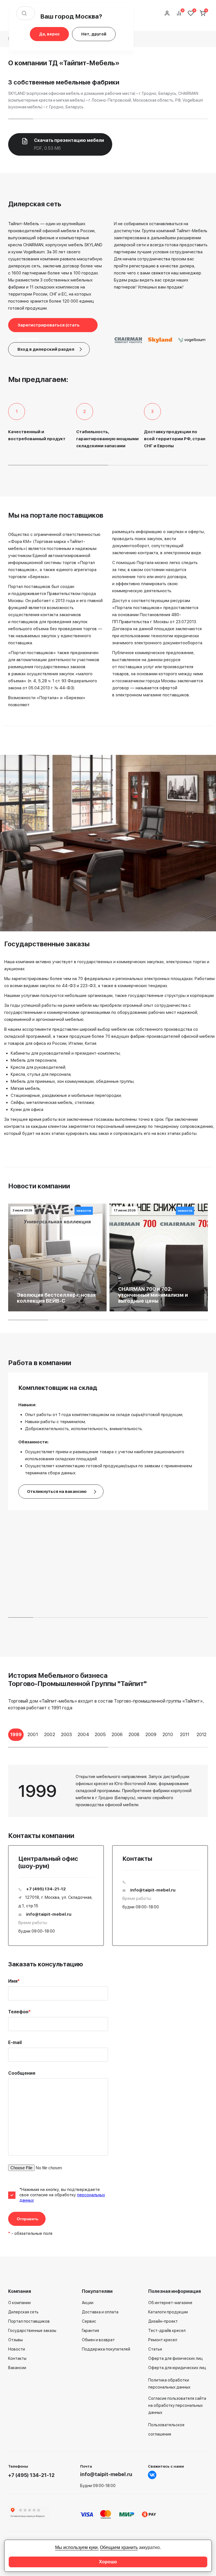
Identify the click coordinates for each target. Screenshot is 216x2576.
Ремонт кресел (163, 2340)
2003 (67, 1735)
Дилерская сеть (23, 2312)
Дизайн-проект (163, 2321)
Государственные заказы (32, 2331)
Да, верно (49, 34)
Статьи (155, 2349)
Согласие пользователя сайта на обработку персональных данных (177, 2405)
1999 (16, 1735)
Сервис (89, 2321)
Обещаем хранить (119, 2547)
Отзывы (15, 2340)
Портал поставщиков (29, 2321)
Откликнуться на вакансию (57, 1492)
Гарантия (90, 2331)
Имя (14, 1981)
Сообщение (22, 2073)
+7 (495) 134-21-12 (46, 1889)
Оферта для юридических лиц (177, 2368)
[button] (21, 119)
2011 (185, 1735)
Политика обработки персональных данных (169, 2384)
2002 (50, 1735)
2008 (134, 1735)
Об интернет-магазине (170, 2303)
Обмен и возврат (98, 2340)
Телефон (19, 2012)
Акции (88, 2303)
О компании (19, 2303)
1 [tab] (58, 1747)
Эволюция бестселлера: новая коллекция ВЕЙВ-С (56, 1298)
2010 (168, 1735)
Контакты (17, 2358)
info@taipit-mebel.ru (49, 1914)
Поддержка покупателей (106, 2349)
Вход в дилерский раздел (46, 349)
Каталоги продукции (168, 2312)
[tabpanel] (16, 1735)
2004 (83, 1735)
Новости (17, 2349)
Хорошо (108, 2562)
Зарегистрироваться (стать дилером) (49, 327)
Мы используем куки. (77, 2547)
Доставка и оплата (100, 2312)
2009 (151, 1735)
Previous (4, 1740)
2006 (117, 1735)
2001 (33, 1735)
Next (212, 1740)
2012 (202, 1735)
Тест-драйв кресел (167, 2331)
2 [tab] (158, 1747)
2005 (100, 1735)
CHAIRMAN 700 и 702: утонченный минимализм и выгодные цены (153, 1295)
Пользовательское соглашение (166, 2429)
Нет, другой (94, 34)
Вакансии (17, 2368)
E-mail (15, 2042)
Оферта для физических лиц (175, 2358)
